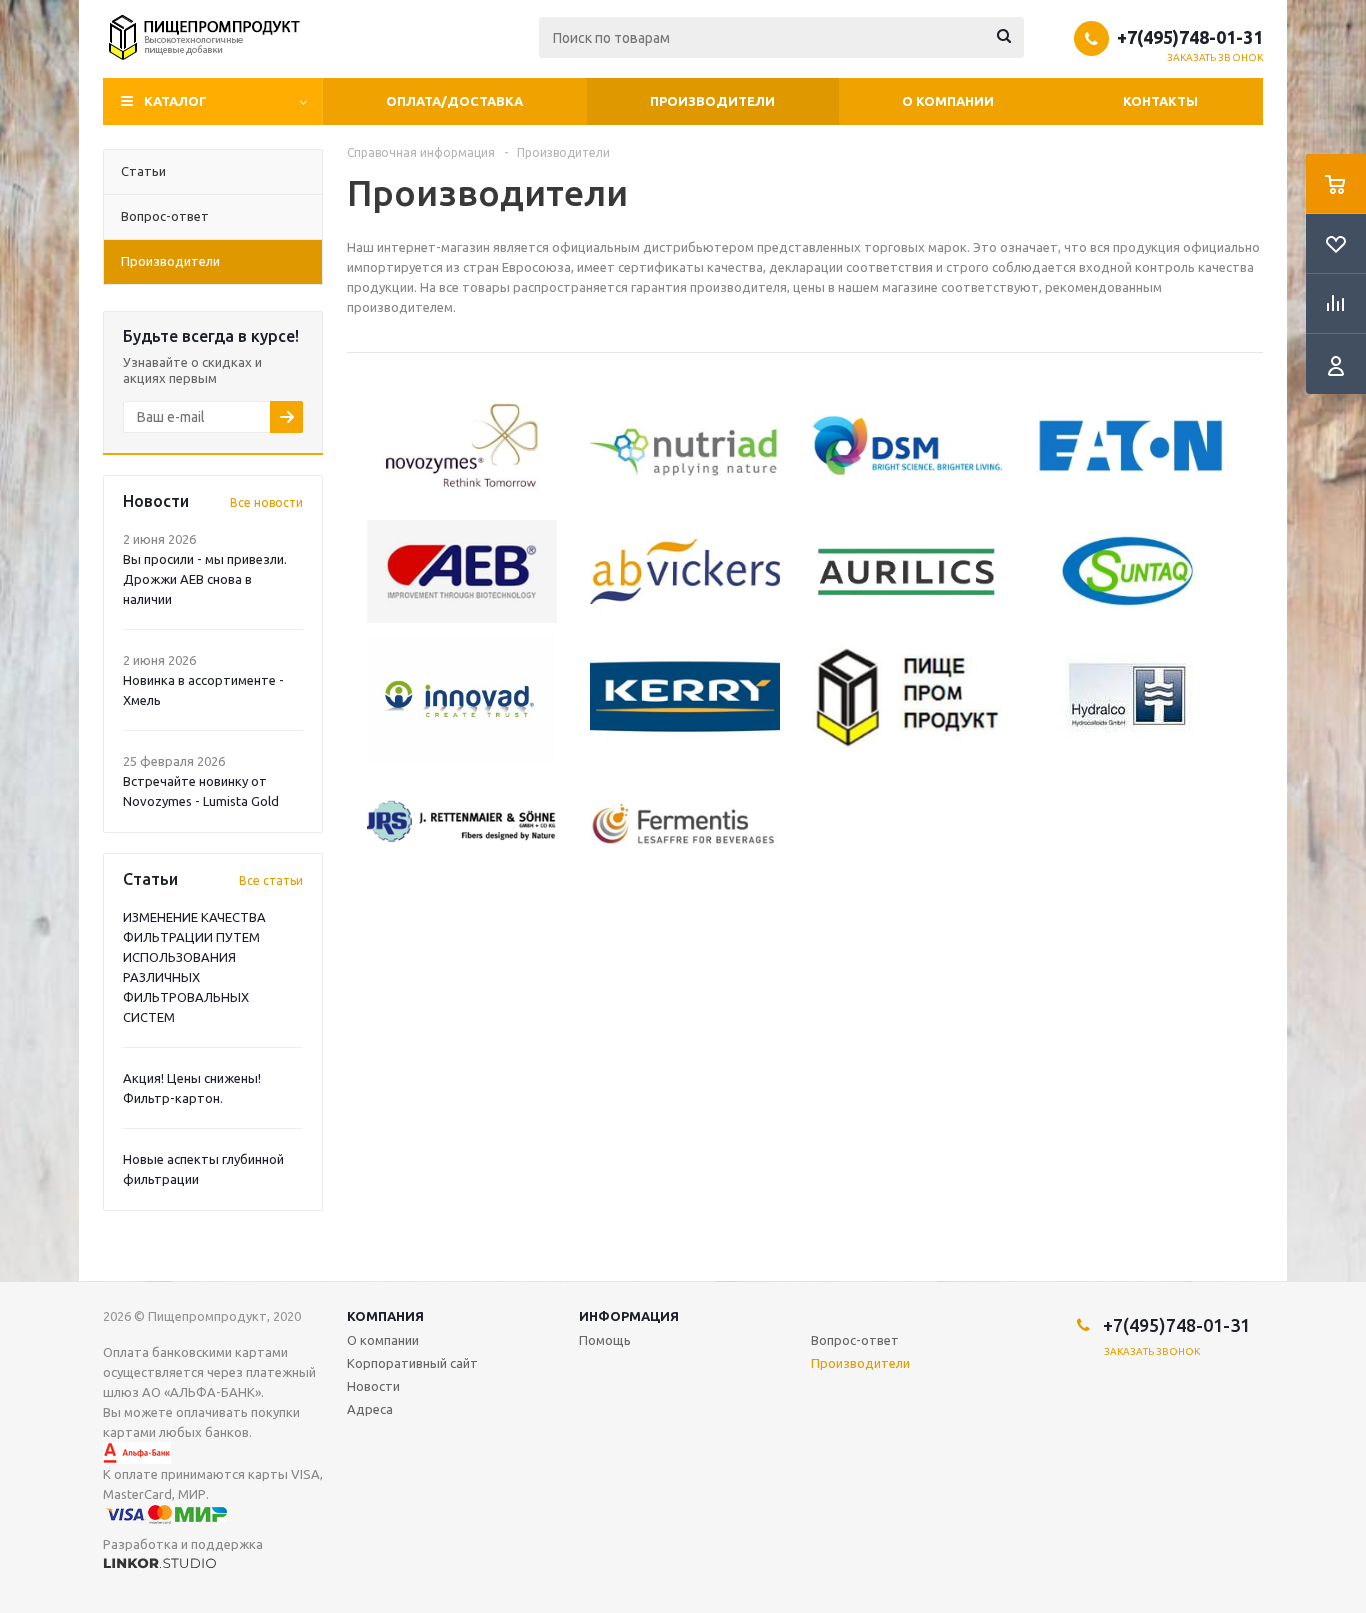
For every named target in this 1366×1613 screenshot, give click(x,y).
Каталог (175, 101)
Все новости (266, 502)
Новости (373, 1386)
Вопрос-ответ (855, 1340)
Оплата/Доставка (454, 101)
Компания (385, 1316)
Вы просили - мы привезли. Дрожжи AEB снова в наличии (205, 579)
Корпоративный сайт (412, 1363)
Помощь (605, 1340)
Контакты (1160, 101)
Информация (629, 1316)
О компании (948, 101)
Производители (712, 101)
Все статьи (271, 880)
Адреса (370, 1409)
